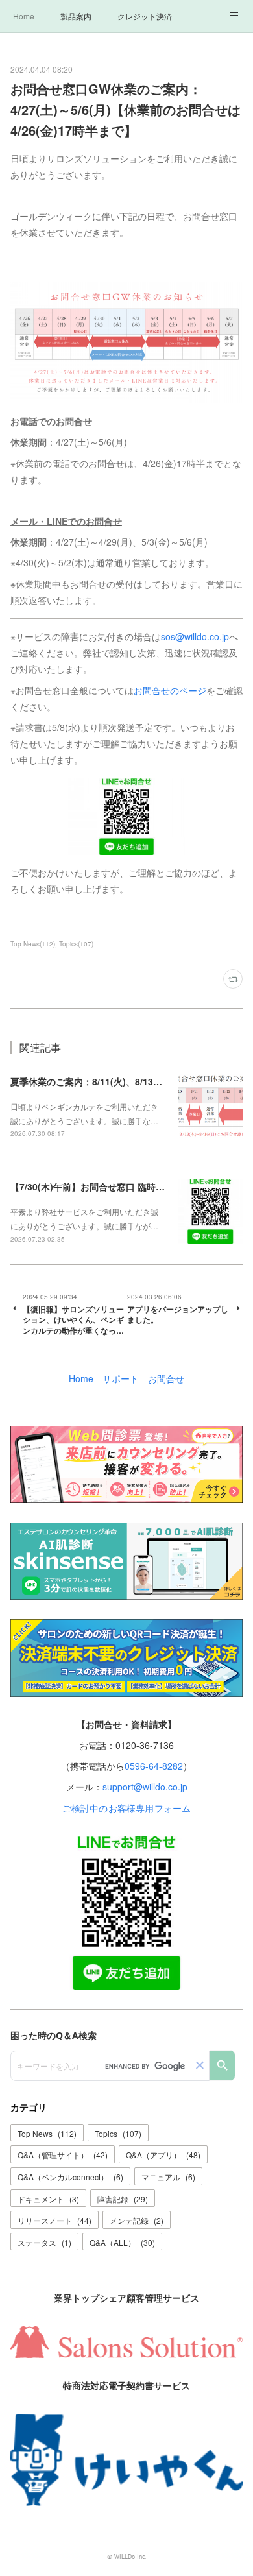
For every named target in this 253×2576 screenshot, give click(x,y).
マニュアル (168, 2177)
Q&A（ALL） (122, 2242)
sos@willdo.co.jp (195, 636)
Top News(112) (33, 944)
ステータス (44, 2242)
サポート (121, 1378)
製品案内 (76, 16)
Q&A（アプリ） (163, 2155)
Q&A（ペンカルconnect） (70, 2177)
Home (24, 16)
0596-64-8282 (154, 1766)
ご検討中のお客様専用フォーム (127, 1808)
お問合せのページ (170, 690)
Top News (47, 2133)
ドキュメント (48, 2199)
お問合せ (166, 1378)
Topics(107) (76, 944)
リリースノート (54, 2220)
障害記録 (123, 2199)
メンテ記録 (137, 2220)
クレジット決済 (145, 16)
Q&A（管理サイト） (63, 2155)
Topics (118, 2133)
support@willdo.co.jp (145, 1787)
